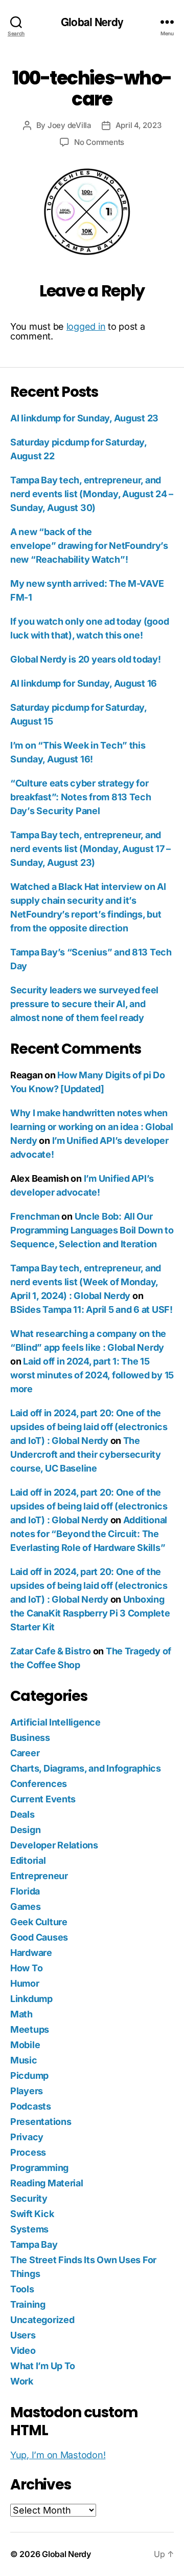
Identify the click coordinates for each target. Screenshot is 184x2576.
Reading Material (47, 2183)
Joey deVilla (70, 125)
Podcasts (31, 2106)
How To (26, 1968)
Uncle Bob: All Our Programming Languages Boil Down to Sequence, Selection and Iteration (92, 1230)
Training (28, 2304)
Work (22, 2381)
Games (26, 1907)
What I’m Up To (43, 2366)
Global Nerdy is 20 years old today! (86, 659)
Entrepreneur (39, 1876)
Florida (25, 1891)
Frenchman (35, 1216)
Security (29, 2198)
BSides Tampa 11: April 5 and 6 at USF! (91, 1310)
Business (30, 1738)
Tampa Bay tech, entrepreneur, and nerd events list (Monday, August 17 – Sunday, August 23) (90, 849)
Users (23, 2335)
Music (24, 2060)
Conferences (39, 1784)
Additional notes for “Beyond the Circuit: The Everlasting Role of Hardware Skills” (89, 1534)
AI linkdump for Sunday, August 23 (84, 418)
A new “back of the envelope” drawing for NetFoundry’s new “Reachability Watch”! (89, 546)
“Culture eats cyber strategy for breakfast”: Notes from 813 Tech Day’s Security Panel (81, 797)
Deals (22, 1814)
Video (23, 2350)
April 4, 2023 (139, 125)
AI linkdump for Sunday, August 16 (84, 683)
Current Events (43, 1799)
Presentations (41, 2122)
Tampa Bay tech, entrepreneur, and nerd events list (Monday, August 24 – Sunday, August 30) (92, 494)
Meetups (30, 2029)
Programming (39, 2168)
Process (28, 2152)
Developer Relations (54, 1845)
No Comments (99, 142)
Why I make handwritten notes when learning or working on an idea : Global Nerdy (91, 1127)
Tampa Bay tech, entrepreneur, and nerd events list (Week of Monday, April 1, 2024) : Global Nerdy (86, 1282)
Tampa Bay (34, 2244)
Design (25, 1830)
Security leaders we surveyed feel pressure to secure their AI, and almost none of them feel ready (84, 1004)
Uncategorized (42, 2320)
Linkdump (31, 1999)
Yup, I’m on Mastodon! (58, 2455)
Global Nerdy (92, 22)
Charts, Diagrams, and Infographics (86, 1768)
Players (27, 2091)
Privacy (27, 2137)
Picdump (29, 2075)
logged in (86, 326)
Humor (25, 1983)
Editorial (28, 1860)
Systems (29, 2229)
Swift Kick (32, 2214)
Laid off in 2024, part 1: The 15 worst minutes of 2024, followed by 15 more (92, 1375)
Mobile (25, 2045)
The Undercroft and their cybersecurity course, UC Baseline (86, 1454)
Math (21, 2014)
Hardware (31, 1953)
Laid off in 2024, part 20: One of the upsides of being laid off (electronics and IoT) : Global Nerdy (89, 1427)
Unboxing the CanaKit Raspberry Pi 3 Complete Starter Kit (90, 1613)
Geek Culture (39, 1922)
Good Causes (39, 1937)
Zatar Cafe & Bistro (51, 1651)
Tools (22, 2289)
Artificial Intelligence (55, 1722)
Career (25, 1753)
